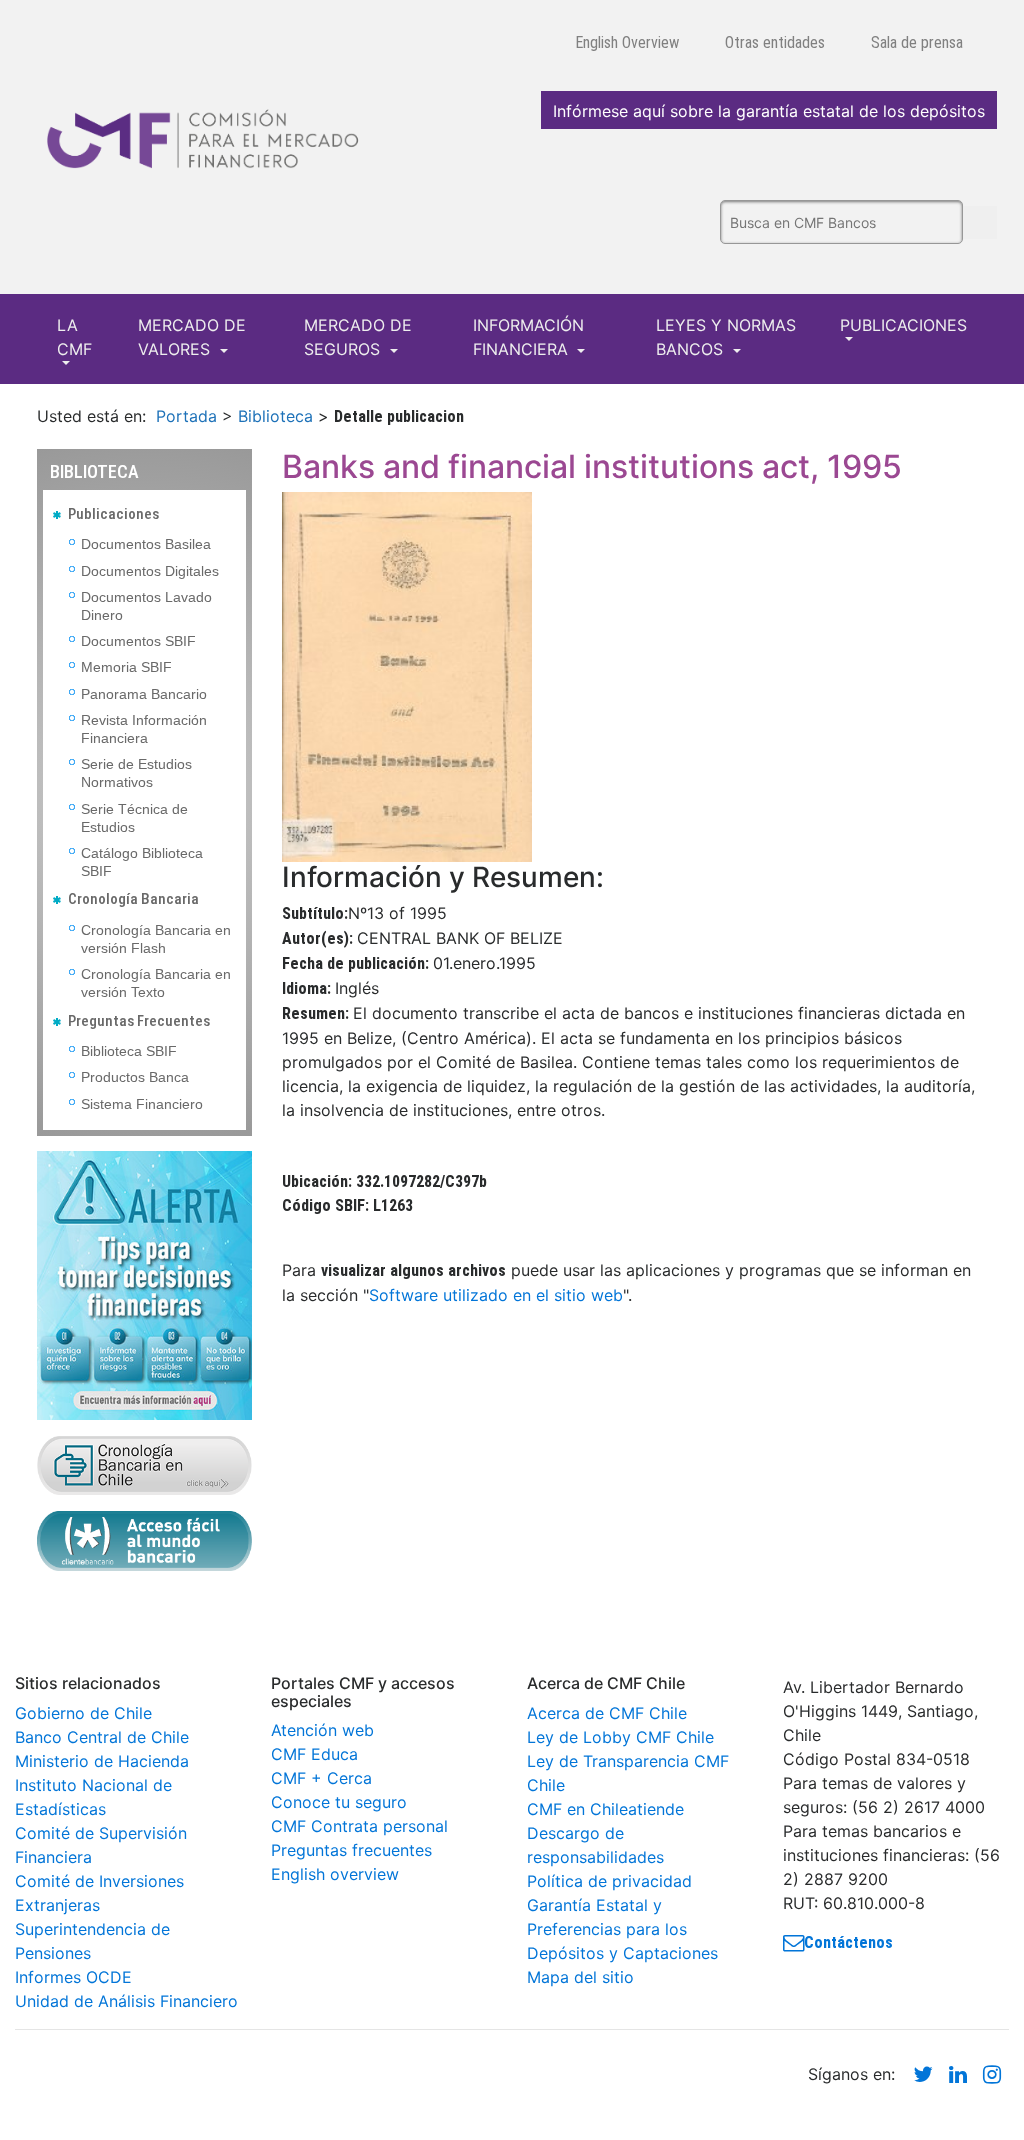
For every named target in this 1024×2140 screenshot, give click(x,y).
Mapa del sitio (580, 1977)
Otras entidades (775, 42)
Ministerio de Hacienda (102, 1761)
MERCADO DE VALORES (192, 337)
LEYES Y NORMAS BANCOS (726, 337)
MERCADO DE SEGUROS (358, 337)
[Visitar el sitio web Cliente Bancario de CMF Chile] (144, 1539)
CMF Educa (314, 1754)
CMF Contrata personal (359, 1826)
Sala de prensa (917, 42)
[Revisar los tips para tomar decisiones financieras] (144, 1284)
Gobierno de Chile (83, 1713)
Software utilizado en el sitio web (496, 1295)
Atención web (322, 1730)
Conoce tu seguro (339, 1802)
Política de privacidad (609, 1881)
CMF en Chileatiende (605, 1809)
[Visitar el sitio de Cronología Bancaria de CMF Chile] (144, 1463)
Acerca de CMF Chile (607, 1713)
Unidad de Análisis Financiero (126, 2001)
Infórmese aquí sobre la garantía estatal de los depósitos (769, 111)
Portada (186, 416)
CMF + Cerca (321, 1778)
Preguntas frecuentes (351, 1850)
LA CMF (74, 337)
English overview (335, 1874)
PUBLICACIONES (903, 325)
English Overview (627, 42)
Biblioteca (275, 416)
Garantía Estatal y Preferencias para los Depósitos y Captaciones (622, 1929)
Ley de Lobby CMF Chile (620, 1737)
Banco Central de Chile (102, 1737)
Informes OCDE (73, 1977)
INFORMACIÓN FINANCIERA (528, 337)
